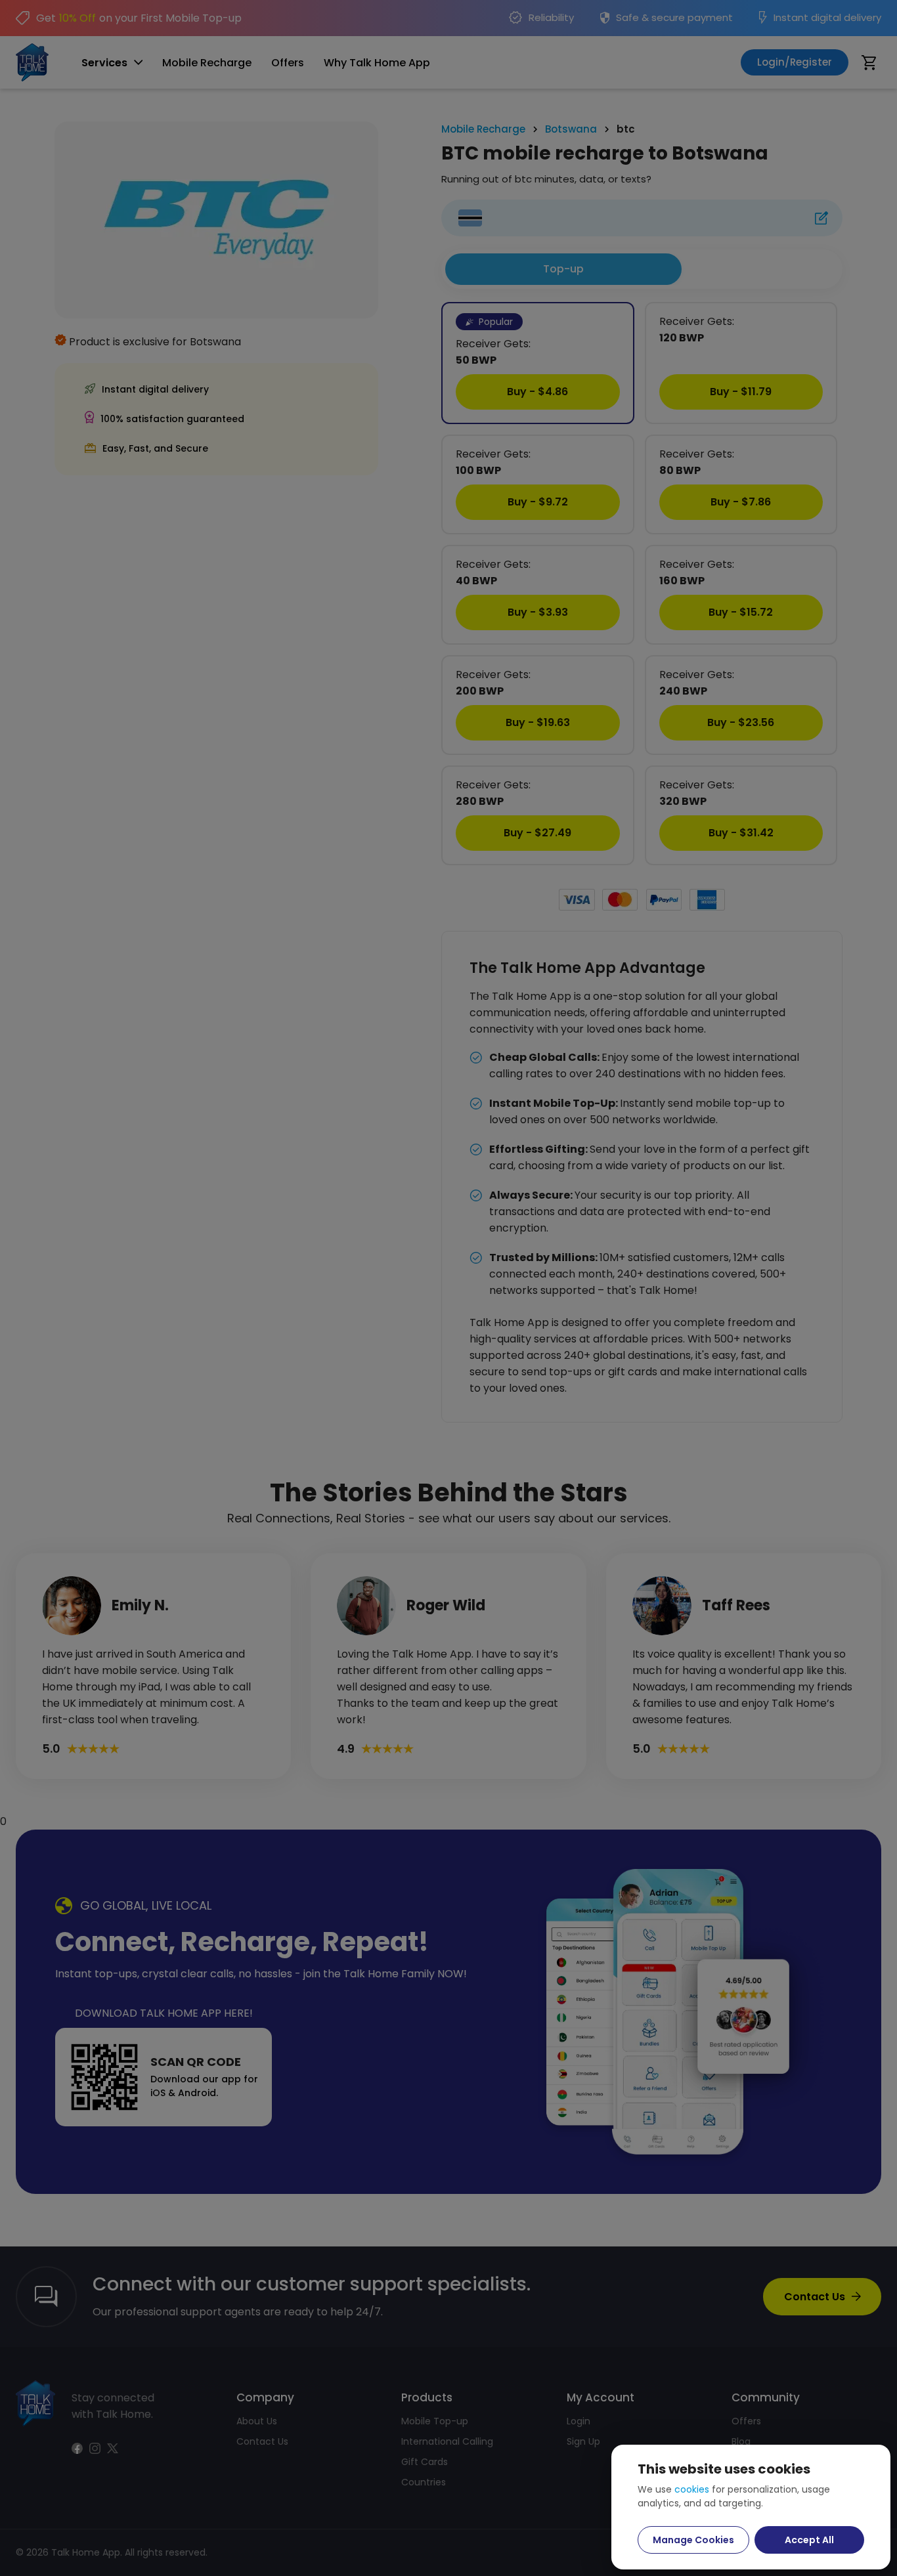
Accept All (809, 2540)
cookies (692, 2489)
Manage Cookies (693, 2540)
